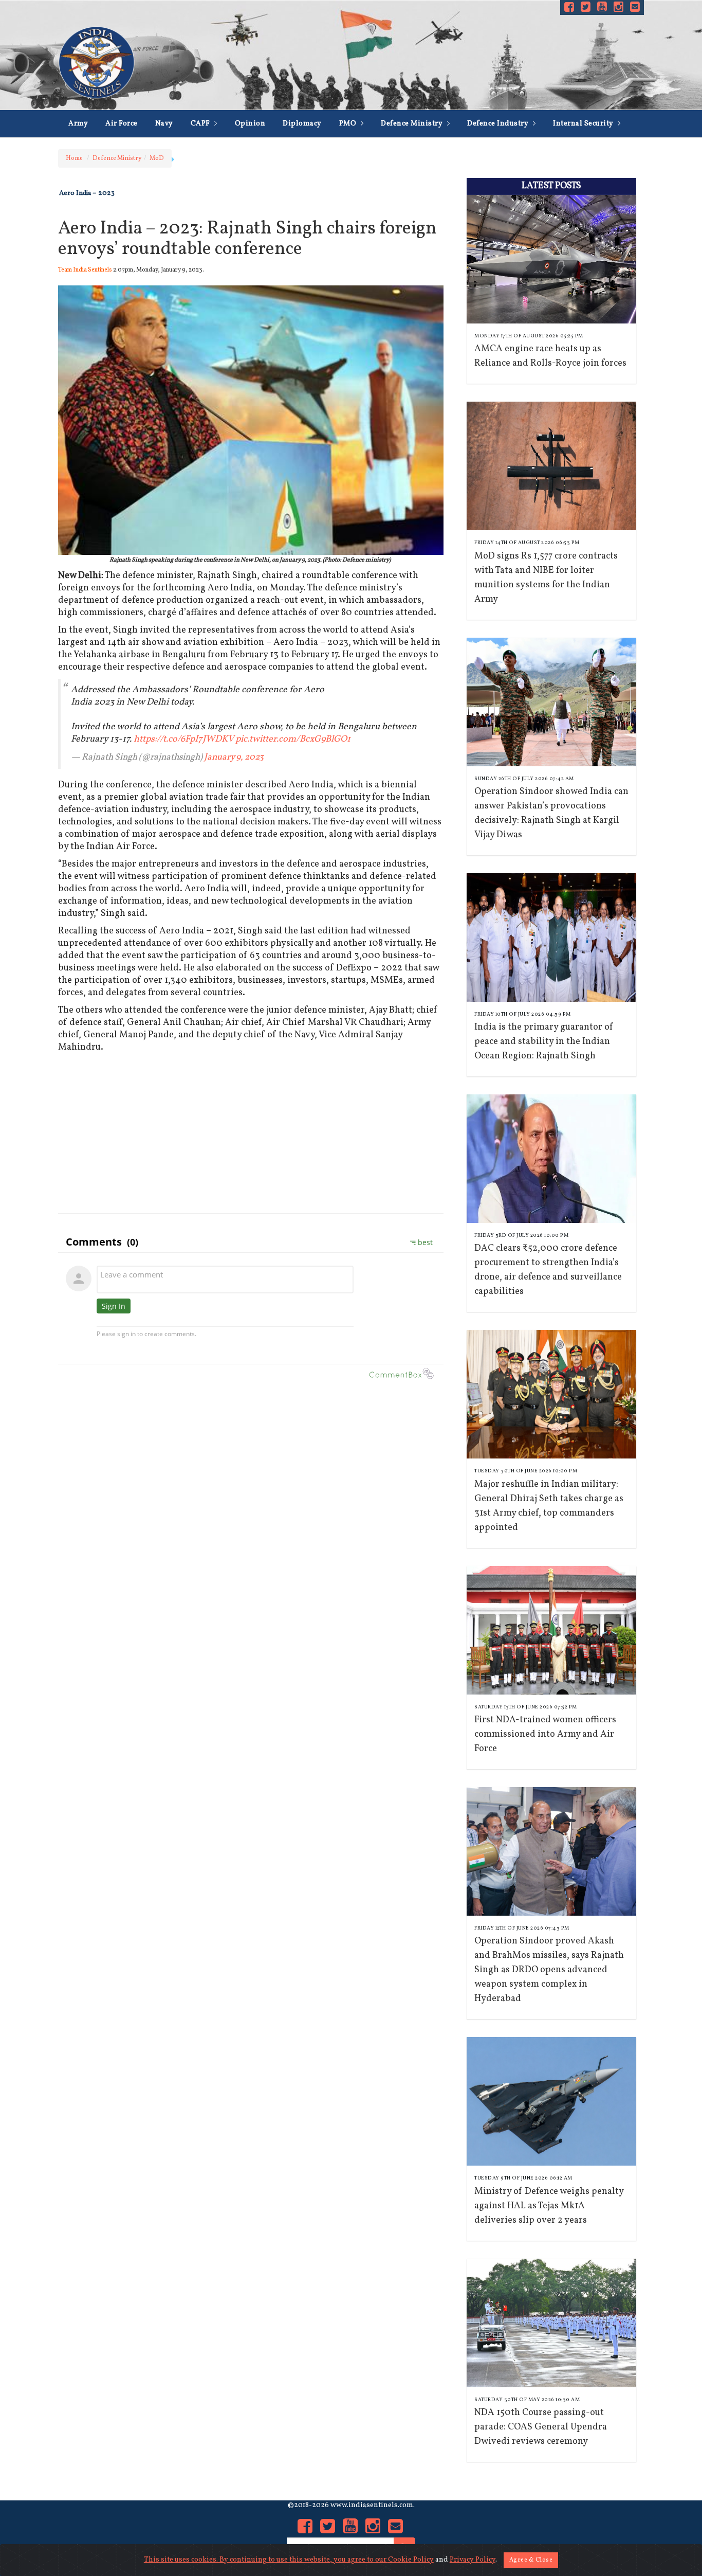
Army (78, 124)
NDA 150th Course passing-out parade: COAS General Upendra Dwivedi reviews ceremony (541, 2427)
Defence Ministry (413, 124)
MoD (157, 158)
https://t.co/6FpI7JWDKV (183, 739)
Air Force (122, 124)
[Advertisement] (251, 1131)
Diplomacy (302, 124)
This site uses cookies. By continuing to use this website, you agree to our (266, 2560)
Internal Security (584, 124)
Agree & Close (531, 2560)
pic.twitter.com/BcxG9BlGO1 (293, 739)
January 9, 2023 (234, 757)
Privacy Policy (473, 2560)
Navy (164, 124)
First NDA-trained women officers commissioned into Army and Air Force (545, 1734)
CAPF (201, 124)
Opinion (250, 124)
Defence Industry (499, 124)
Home (74, 158)
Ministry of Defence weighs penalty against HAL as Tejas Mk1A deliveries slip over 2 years (549, 2206)
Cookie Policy (411, 2560)
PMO (349, 124)
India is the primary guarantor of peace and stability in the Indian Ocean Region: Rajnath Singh (544, 1042)
